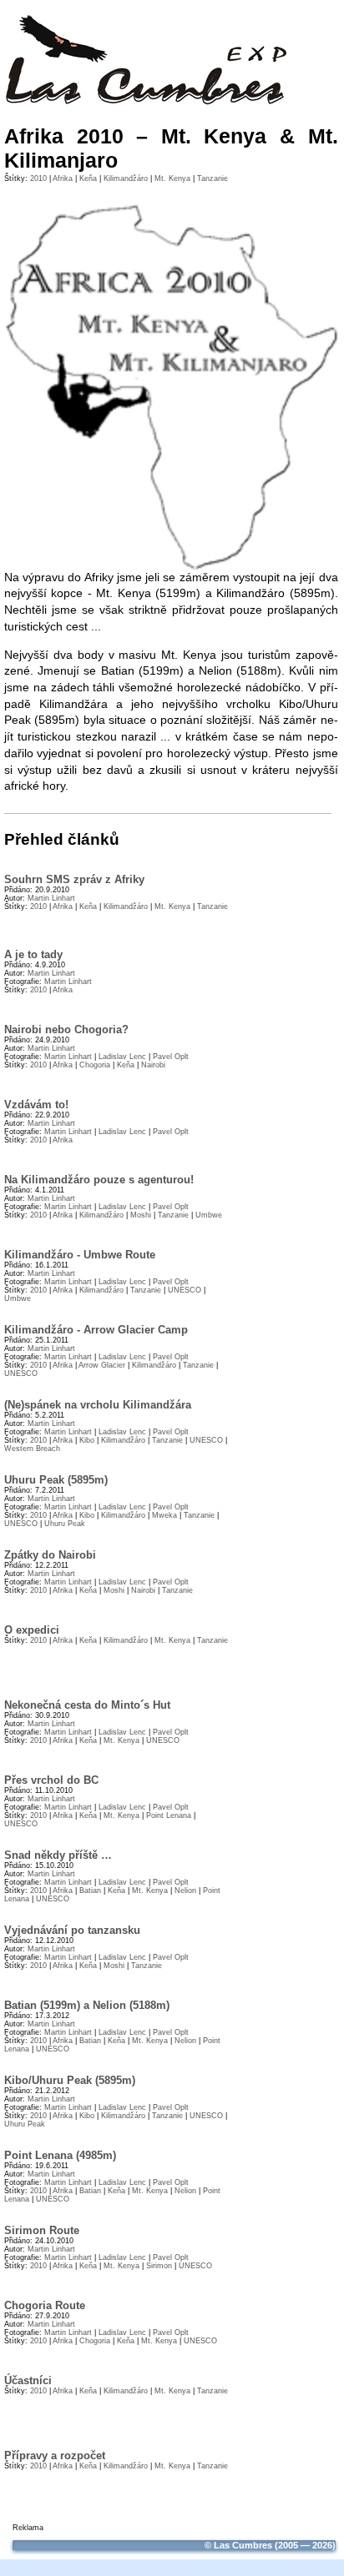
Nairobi (153, 1065)
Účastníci (28, 2380)
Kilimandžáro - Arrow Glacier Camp (96, 1330)
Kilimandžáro (126, 178)
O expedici (32, 1630)
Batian (90, 1891)
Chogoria (95, 1065)
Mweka (164, 1515)
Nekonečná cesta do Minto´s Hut (87, 1705)
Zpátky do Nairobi (50, 1555)
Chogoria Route (45, 2305)
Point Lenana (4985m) (60, 2155)
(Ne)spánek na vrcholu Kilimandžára (98, 1405)
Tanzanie (212, 178)
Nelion (185, 1891)
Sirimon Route (42, 2230)
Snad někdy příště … (58, 1855)
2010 (38, 178)
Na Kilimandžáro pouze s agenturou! (99, 1180)
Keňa (88, 178)
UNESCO (185, 1290)
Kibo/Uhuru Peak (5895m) (70, 2080)
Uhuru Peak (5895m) (56, 1480)
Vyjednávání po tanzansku (72, 1930)
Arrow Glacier (102, 1365)
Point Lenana (169, 1815)
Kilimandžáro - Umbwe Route (80, 1255)
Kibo (87, 1440)
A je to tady (33, 954)
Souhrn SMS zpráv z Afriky (74, 879)
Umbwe (209, 1215)
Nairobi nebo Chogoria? (66, 1029)
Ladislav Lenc (122, 1057)
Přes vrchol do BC (51, 1780)
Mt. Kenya (172, 178)
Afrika (63, 178)
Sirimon (159, 2266)
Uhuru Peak (65, 1524)
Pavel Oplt (171, 1057)
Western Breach (32, 1449)
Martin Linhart (51, 898)
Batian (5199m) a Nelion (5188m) (87, 2005)
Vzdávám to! (36, 1105)
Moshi (141, 1215)
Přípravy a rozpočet (55, 2455)
